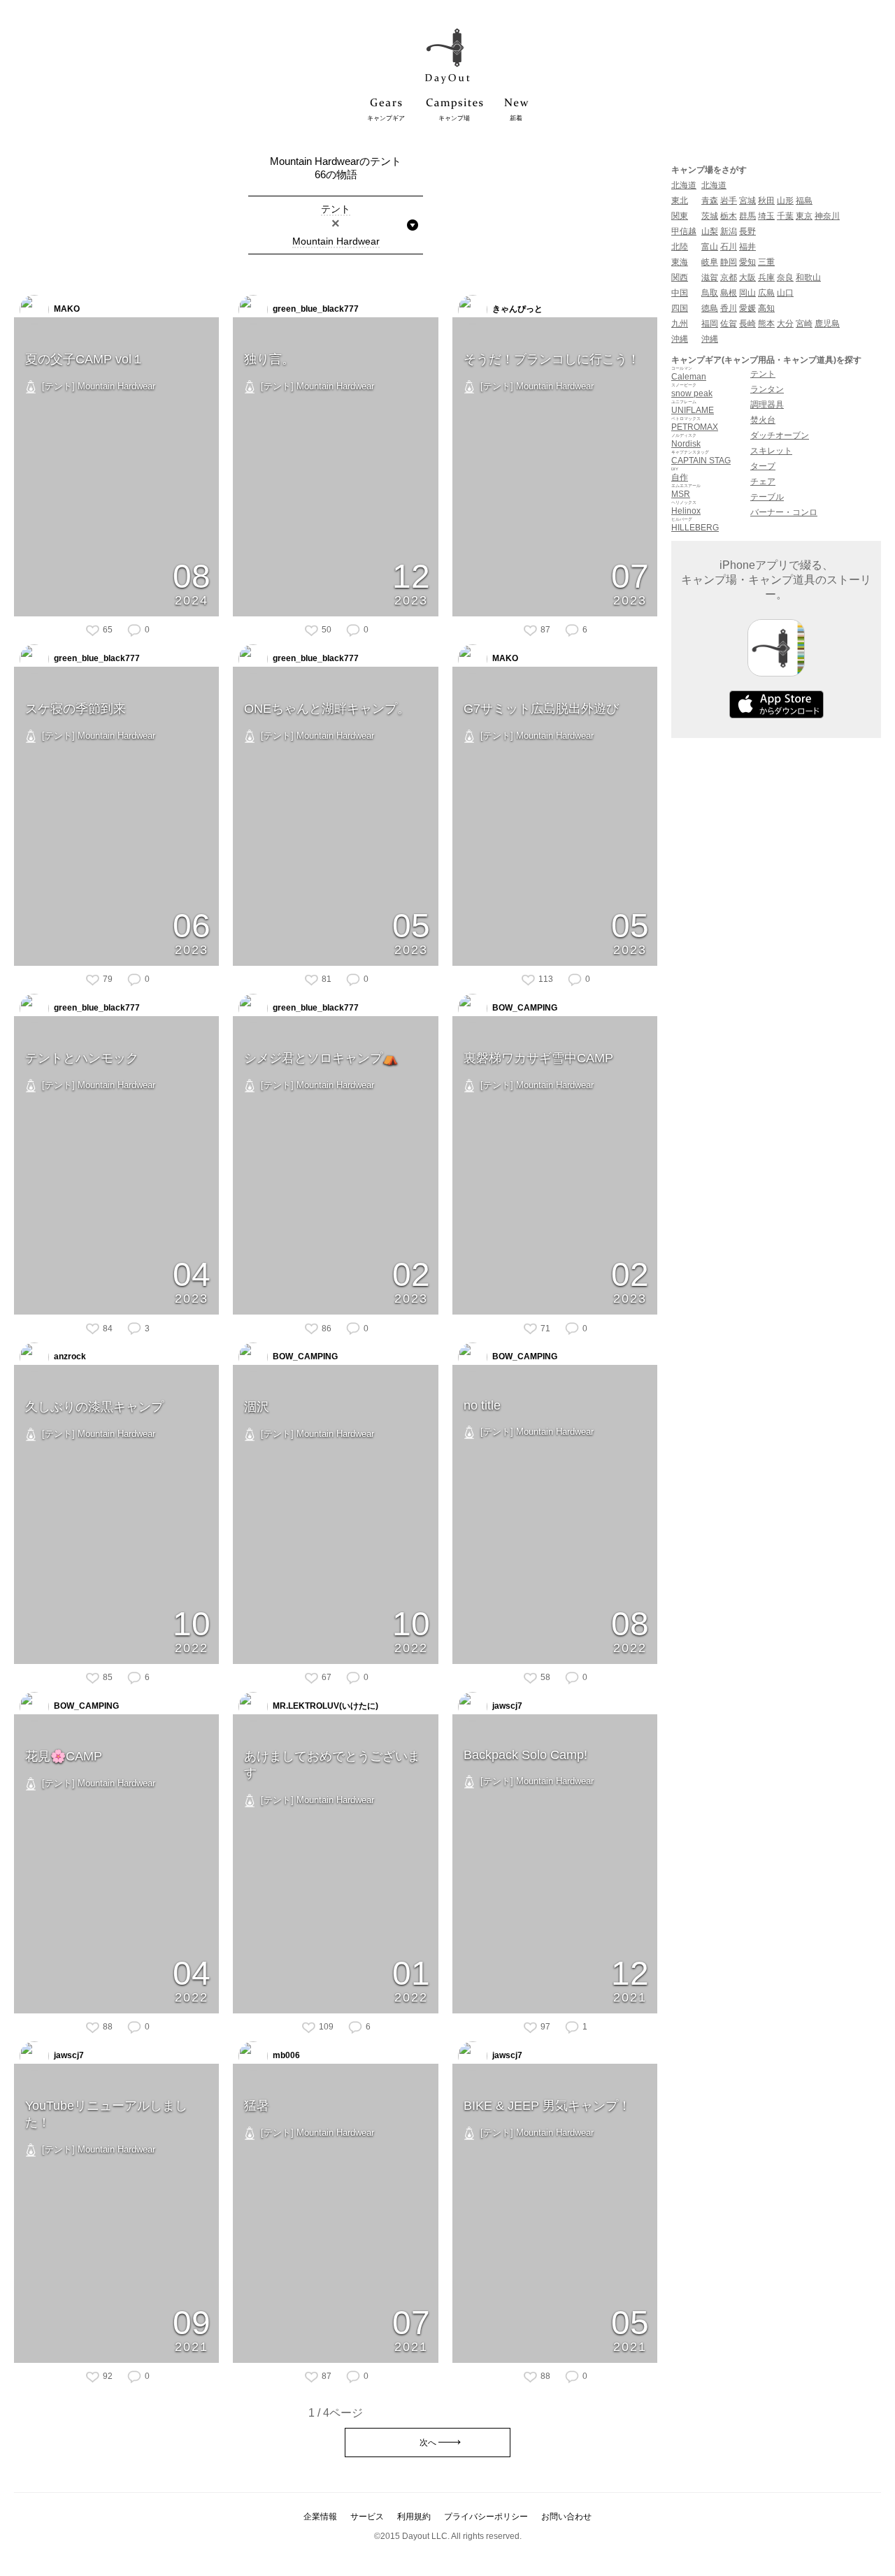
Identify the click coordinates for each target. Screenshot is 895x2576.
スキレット (771, 451)
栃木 (729, 216)
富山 (710, 247)
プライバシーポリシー (486, 2517)
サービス (367, 2517)
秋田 (766, 201)
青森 (710, 201)
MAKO (66, 309)
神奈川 (827, 216)
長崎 (747, 324)
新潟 (729, 231)
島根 (729, 293)
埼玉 (766, 216)
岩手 (729, 201)
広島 (766, 293)
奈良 (785, 277)
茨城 (710, 216)
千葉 (785, 216)
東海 (680, 262)
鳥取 (710, 293)
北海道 (684, 185)
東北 (680, 201)
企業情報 (320, 2517)
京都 (729, 277)
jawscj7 (506, 1706)
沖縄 (680, 339)
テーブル (767, 497)
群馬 (747, 216)
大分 (785, 324)
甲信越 (684, 231)
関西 (680, 277)
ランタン (767, 389)
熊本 (766, 324)
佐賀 (729, 324)
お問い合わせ (566, 2517)
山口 (785, 293)
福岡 (710, 324)
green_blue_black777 (315, 309)
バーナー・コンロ (784, 512)
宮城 (747, 201)
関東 (680, 216)
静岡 (729, 262)
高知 (766, 308)
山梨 (710, 231)
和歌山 (808, 277)
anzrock (69, 1357)
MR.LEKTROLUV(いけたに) (324, 1706)
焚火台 (763, 420)
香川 (729, 308)
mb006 (285, 2055)
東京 (804, 216)
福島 (804, 201)
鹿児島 (827, 324)
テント (763, 374)
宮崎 (804, 324)
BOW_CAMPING (524, 1008)
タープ (763, 466)
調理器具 (767, 405)
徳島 (710, 308)
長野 (747, 231)
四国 (680, 308)
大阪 (747, 277)
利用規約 (414, 2517)
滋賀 (710, 277)
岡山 (747, 293)
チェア (763, 482)
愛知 (747, 262)
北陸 (680, 247)
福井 (747, 247)
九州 (680, 324)
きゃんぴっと (516, 309)
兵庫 (766, 277)
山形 (785, 201)
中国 (680, 293)
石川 (729, 247)
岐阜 (710, 262)
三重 (766, 262)
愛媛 (747, 308)
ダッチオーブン (780, 435)
